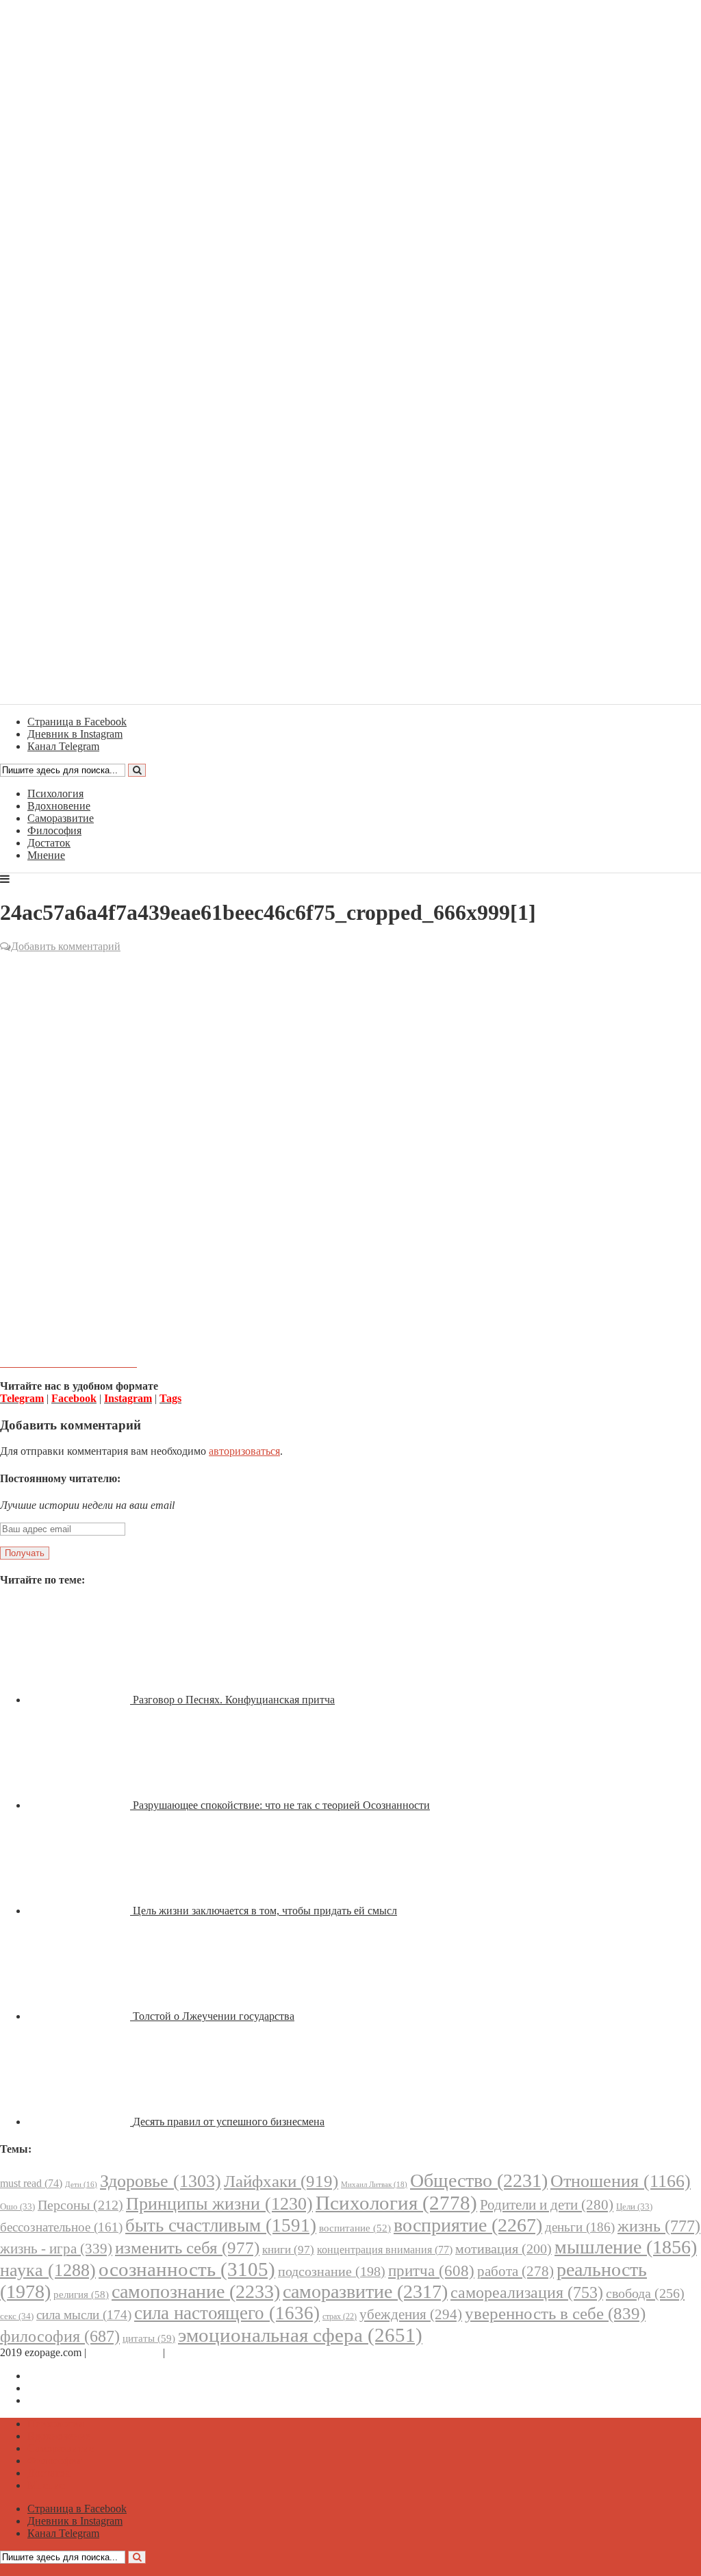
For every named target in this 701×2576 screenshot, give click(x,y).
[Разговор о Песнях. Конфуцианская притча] (80, 1700)
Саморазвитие (61, 818)
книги (288, 2250)
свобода (645, 2293)
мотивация (504, 2249)
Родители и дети (547, 2205)
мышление (626, 2247)
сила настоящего (227, 2313)
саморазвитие (365, 2291)
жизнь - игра (56, 2249)
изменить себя (187, 2248)
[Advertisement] (350, 1054)
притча (431, 2271)
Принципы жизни (219, 2204)
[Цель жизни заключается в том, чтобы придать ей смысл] (80, 1911)
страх (340, 2317)
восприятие (468, 2225)
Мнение (46, 855)
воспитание (355, 2228)
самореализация (527, 2292)
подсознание (332, 2272)
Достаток (49, 843)
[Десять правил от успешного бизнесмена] (80, 2122)
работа (515, 2271)
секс (17, 2316)
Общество (479, 2180)
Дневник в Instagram (75, 2388)
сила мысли (84, 2315)
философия (60, 2336)
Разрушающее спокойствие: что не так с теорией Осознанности (281, 1805)
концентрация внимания (385, 2250)
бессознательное (61, 2227)
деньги (580, 2227)
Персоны (80, 2205)
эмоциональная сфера (300, 2335)
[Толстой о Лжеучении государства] (80, 2016)
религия (81, 2294)
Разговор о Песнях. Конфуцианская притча (234, 1700)
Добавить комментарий (66, 946)
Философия (54, 830)
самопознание (196, 2291)
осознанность (187, 2269)
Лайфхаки (281, 2181)
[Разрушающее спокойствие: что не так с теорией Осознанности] (80, 1805)
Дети (81, 2185)
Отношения (621, 2181)
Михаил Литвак (374, 2184)
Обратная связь (125, 2352)
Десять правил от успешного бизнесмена (229, 2122)
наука (48, 2270)
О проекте (192, 2352)
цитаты (149, 2338)
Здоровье (161, 2181)
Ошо (17, 2206)
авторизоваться (244, 1451)
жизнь (659, 2226)
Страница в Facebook (77, 2376)
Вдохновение (59, 806)
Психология (55, 793)
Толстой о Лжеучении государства (214, 2016)
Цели (634, 2206)
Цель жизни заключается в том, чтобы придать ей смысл (265, 1911)
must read (31, 2183)
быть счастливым (221, 2225)
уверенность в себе (555, 2313)
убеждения (411, 2314)
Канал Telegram (63, 2400)
